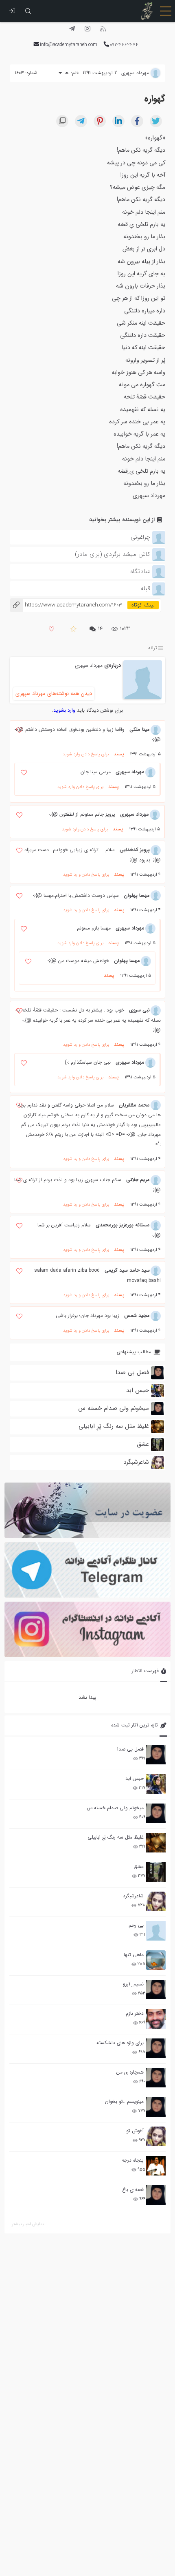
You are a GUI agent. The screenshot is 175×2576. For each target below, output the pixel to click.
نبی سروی (139, 1010)
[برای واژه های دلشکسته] (156, 2048)
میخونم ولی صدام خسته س (115, 1808)
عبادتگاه (140, 571)
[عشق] (156, 1872)
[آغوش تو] (156, 2136)
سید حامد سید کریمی (127, 1270)
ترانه (153, 648)
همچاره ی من (130, 2072)
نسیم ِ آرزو (133, 1984)
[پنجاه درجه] (156, 2166)
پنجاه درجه (133, 2160)
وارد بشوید (64, 710)
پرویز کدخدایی (135, 850)
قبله (145, 589)
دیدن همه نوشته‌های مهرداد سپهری (54, 694)
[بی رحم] (156, 1931)
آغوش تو (135, 2131)
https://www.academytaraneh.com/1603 (66, 605)
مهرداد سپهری (89, 665)
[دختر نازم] (156, 2019)
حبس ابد (135, 1778)
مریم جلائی (138, 1180)
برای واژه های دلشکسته (120, 2043)
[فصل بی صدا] (156, 1755)
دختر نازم (135, 2013)
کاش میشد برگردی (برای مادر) (113, 554)
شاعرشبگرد (133, 1896)
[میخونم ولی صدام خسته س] (156, 1813)
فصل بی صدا (130, 1749)
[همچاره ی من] (156, 2078)
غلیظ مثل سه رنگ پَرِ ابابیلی (116, 1837)
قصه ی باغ (133, 2190)
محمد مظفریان (134, 1105)
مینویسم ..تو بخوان (124, 2101)
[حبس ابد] (156, 1784)
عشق (139, 1867)
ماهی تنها (134, 1955)
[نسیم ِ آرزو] (156, 1990)
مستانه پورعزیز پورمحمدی (123, 1225)
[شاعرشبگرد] (156, 1901)
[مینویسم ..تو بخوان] (156, 2107)
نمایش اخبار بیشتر (28, 2224)
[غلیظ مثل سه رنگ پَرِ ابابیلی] (156, 1843)
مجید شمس (137, 1316)
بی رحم (136, 1925)
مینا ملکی (140, 729)
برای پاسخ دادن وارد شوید (86, 754)
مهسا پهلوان (137, 895)
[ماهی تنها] (156, 1960)
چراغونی (140, 537)
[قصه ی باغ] (156, 2195)
